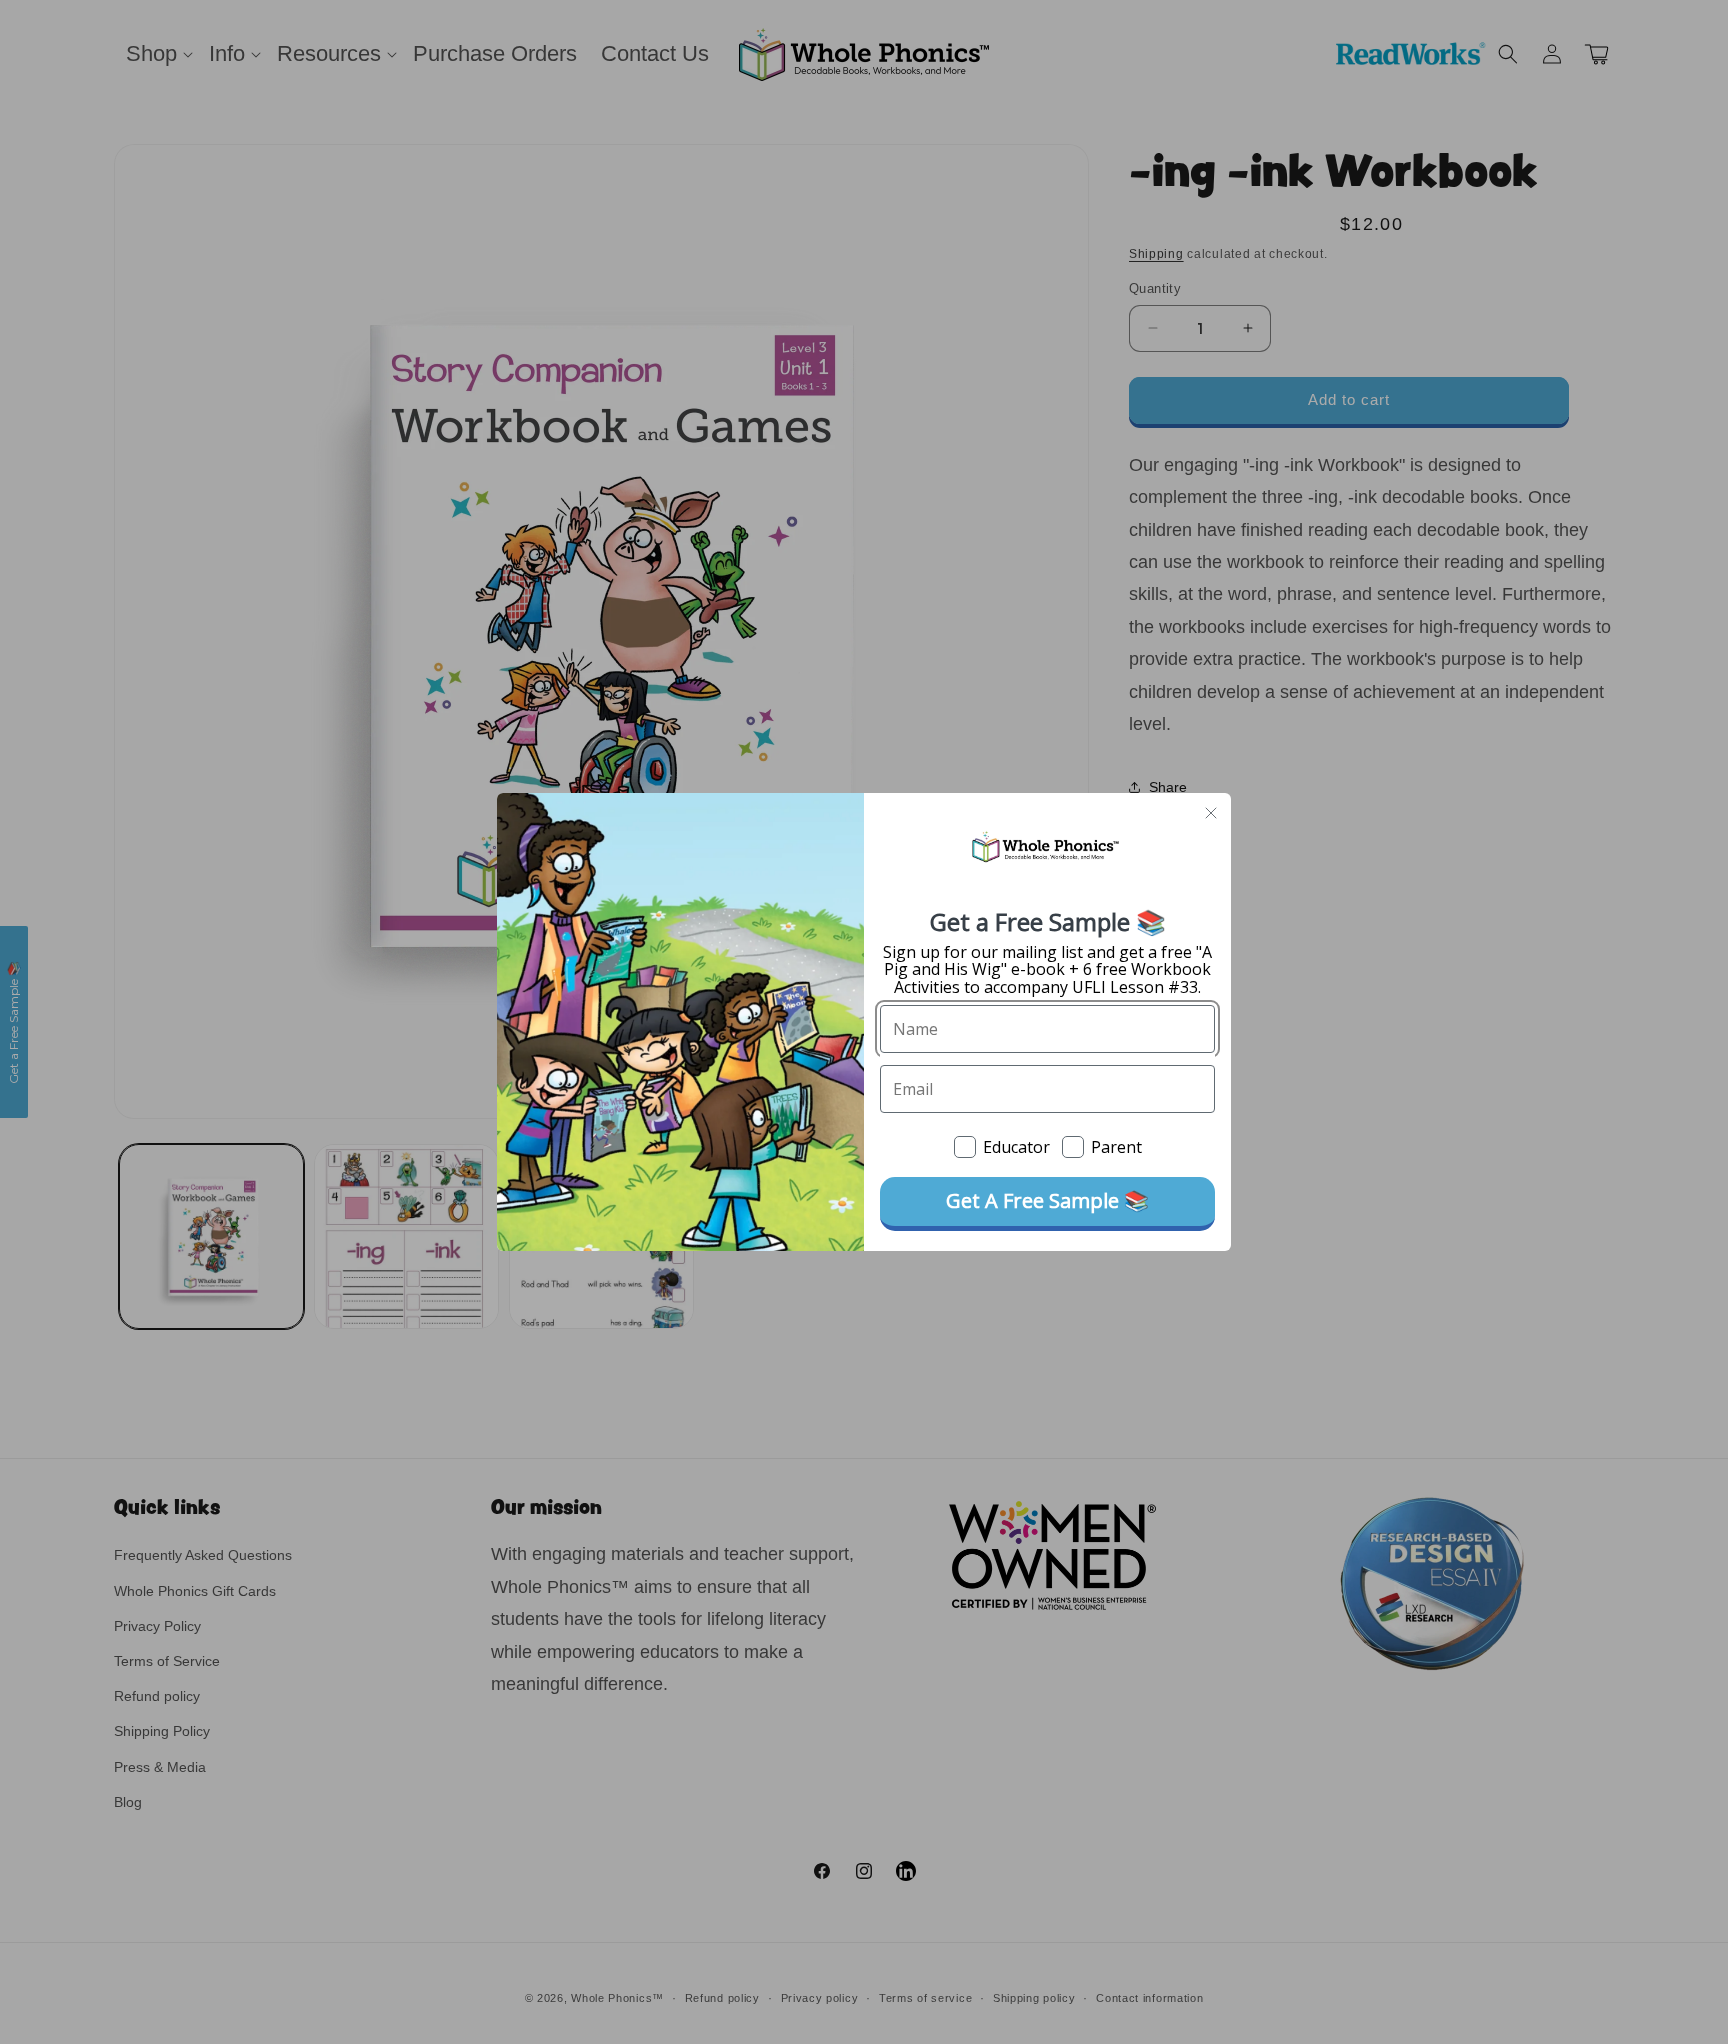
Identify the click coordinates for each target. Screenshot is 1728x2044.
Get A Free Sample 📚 (1047, 1200)
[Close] (1211, 813)
